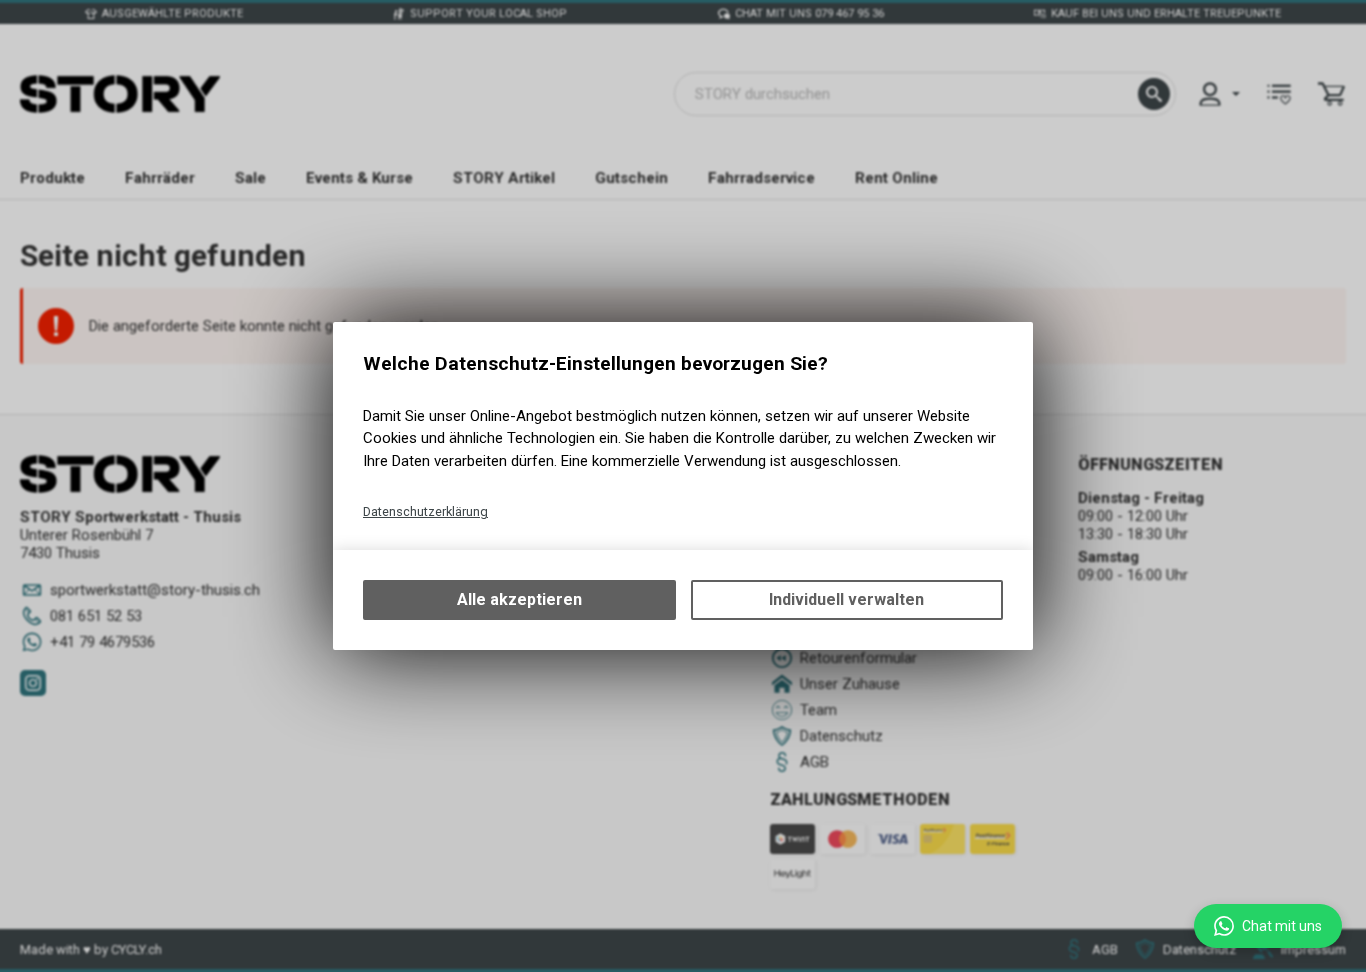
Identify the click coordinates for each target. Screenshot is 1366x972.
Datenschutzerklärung (425, 511)
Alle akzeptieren (519, 599)
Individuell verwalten (846, 599)
